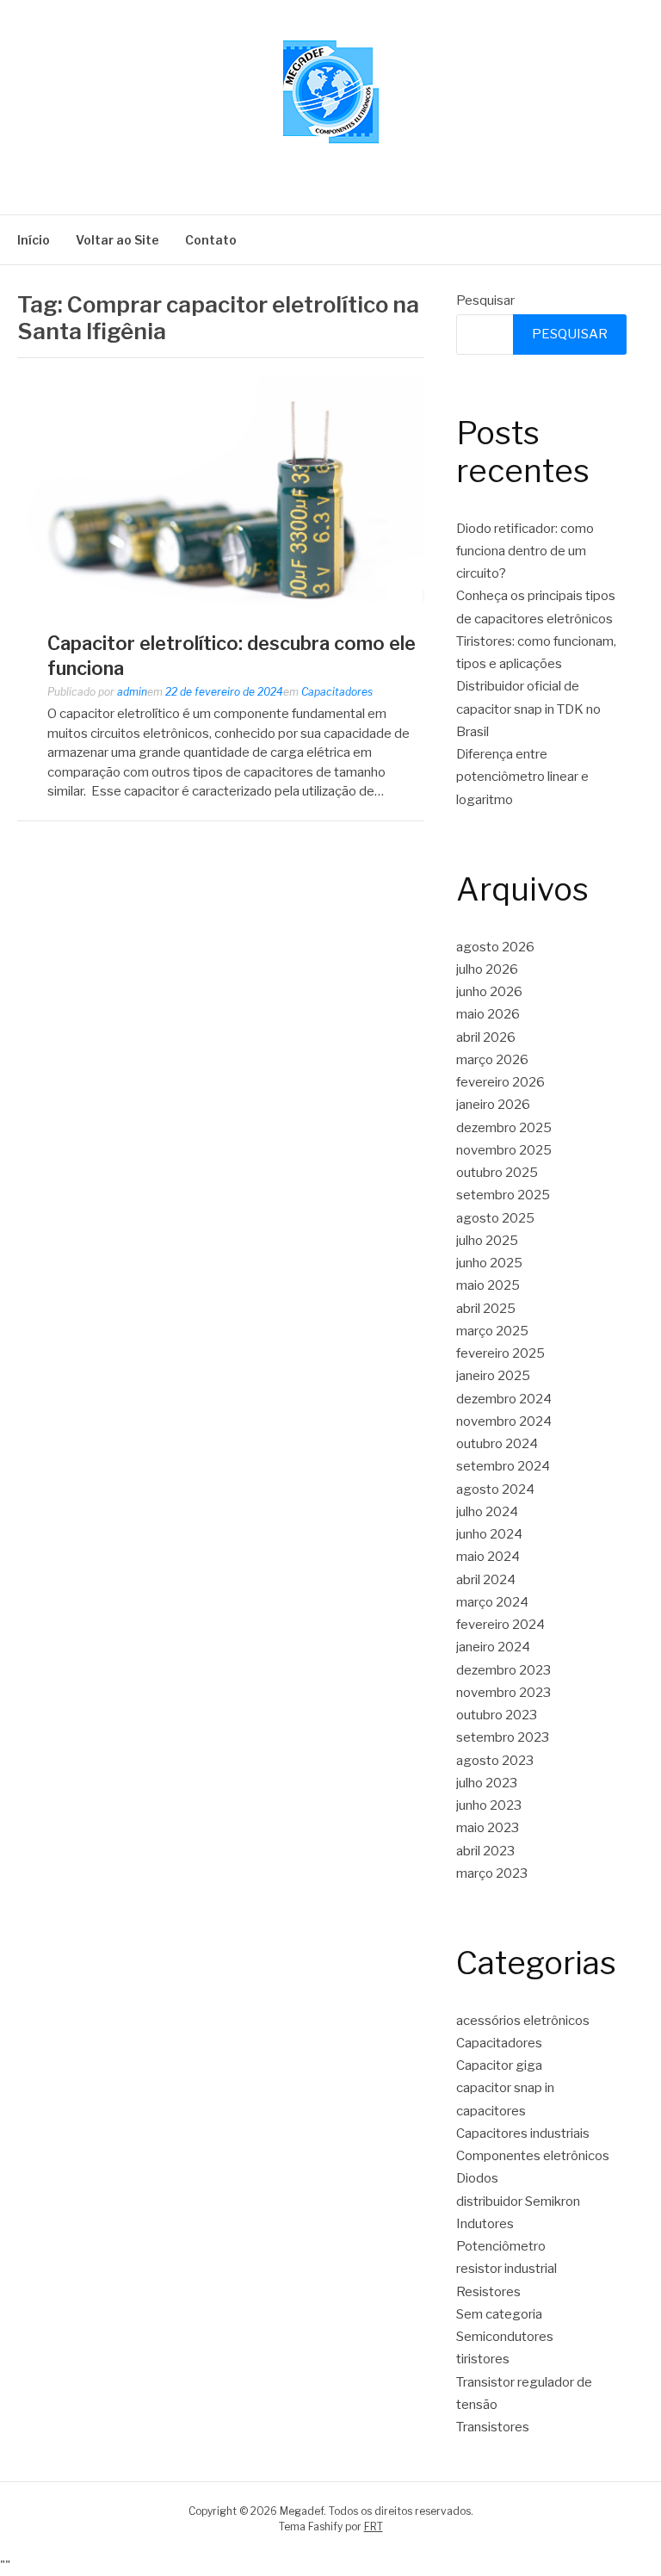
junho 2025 (489, 1263)
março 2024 (492, 1602)
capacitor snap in (505, 2088)
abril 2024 (486, 1580)
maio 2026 (488, 1014)
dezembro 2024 (504, 1399)
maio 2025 (488, 1285)
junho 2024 (489, 1534)
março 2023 (492, 1873)
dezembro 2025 (504, 1128)
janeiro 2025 (493, 1376)
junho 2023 (489, 1805)
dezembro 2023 (503, 1670)
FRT (374, 2526)
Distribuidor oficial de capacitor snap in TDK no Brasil (528, 709)
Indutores (485, 2224)
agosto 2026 (495, 947)
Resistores (488, 2292)
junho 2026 (489, 992)
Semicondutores (505, 2337)
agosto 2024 (495, 1489)
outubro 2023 (497, 1715)
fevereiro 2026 (500, 1082)
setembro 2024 (503, 1466)
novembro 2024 (504, 1421)
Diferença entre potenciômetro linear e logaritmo (522, 777)
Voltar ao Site (117, 240)
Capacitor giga (499, 2065)
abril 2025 (486, 1309)
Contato (211, 240)
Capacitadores (337, 692)
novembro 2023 (503, 1693)
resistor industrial (507, 2269)
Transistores (493, 2427)
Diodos (477, 2178)
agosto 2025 (495, 1218)
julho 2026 (487, 969)
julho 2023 (487, 1783)
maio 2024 (488, 1557)
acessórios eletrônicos (523, 2021)
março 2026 (492, 1060)
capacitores (491, 2111)
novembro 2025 (504, 1150)
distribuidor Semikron (518, 2201)
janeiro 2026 (493, 1105)
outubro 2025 (497, 1173)
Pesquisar (485, 300)
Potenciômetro (501, 2246)
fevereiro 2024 (500, 1625)
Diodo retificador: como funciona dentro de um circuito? (525, 551)
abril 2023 (485, 1851)
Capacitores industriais (523, 2133)
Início (34, 240)
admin (132, 692)
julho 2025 (487, 1241)
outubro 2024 (497, 1444)
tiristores (483, 2359)
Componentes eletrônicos (533, 2156)
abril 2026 (486, 1037)
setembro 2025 (503, 1195)
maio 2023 (488, 1828)
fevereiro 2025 (500, 1353)
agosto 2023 (495, 1761)
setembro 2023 (503, 1737)
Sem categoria (499, 2314)
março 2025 (492, 1331)
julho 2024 (487, 1512)
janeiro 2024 (493, 1647)
